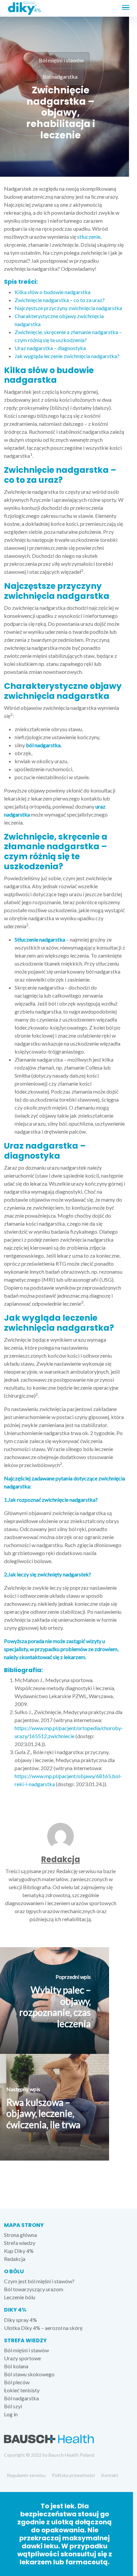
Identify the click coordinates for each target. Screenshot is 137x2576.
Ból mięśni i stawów (61, 60)
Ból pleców (17, 2382)
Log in (11, 2414)
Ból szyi (13, 2406)
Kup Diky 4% (19, 2251)
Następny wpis (23, 2089)
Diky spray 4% (20, 2320)
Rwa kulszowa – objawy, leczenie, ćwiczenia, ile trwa (43, 2113)
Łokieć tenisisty (22, 2390)
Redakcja (61, 1859)
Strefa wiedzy (20, 2243)
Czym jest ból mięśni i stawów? (39, 2281)
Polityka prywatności (73, 2475)
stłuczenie (89, 237)
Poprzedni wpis (73, 1977)
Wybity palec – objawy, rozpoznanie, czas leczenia (55, 2007)
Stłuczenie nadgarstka (40, 939)
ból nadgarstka (43, 745)
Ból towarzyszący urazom (34, 2289)
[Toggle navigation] (127, 9)
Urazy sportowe (22, 2358)
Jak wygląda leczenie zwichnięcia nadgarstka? (67, 356)
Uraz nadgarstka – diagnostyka (50, 348)
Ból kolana (16, 2366)
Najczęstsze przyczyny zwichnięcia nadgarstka (68, 308)
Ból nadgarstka (60, 77)
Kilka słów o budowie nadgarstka (53, 292)
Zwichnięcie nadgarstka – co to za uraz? (60, 300)
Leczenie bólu (20, 2297)
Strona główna (20, 2235)
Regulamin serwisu (26, 2475)
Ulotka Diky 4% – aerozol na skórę (43, 2328)
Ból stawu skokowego (29, 2374)
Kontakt (110, 2475)
